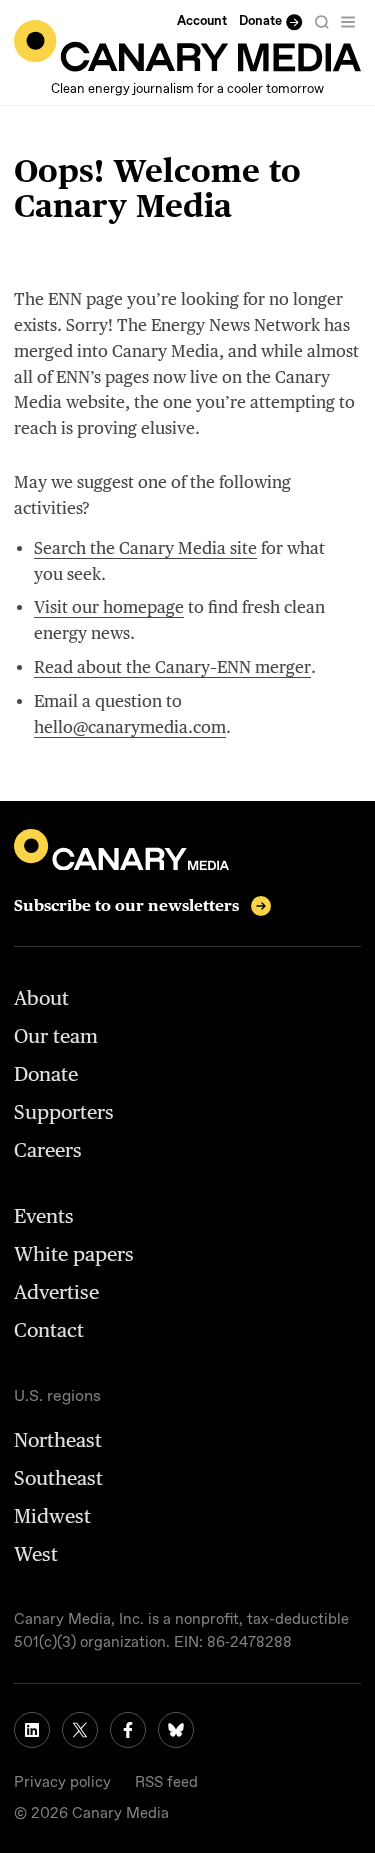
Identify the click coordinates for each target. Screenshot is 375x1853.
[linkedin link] (32, 1730)
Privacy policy (62, 1783)
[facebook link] (128, 1730)
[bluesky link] (176, 1730)
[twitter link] (80, 1730)
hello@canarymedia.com (130, 727)
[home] (187, 46)
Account (202, 21)
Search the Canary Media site (145, 548)
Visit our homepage (109, 607)
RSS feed (166, 1783)
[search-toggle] (322, 22)
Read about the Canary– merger (172, 667)
